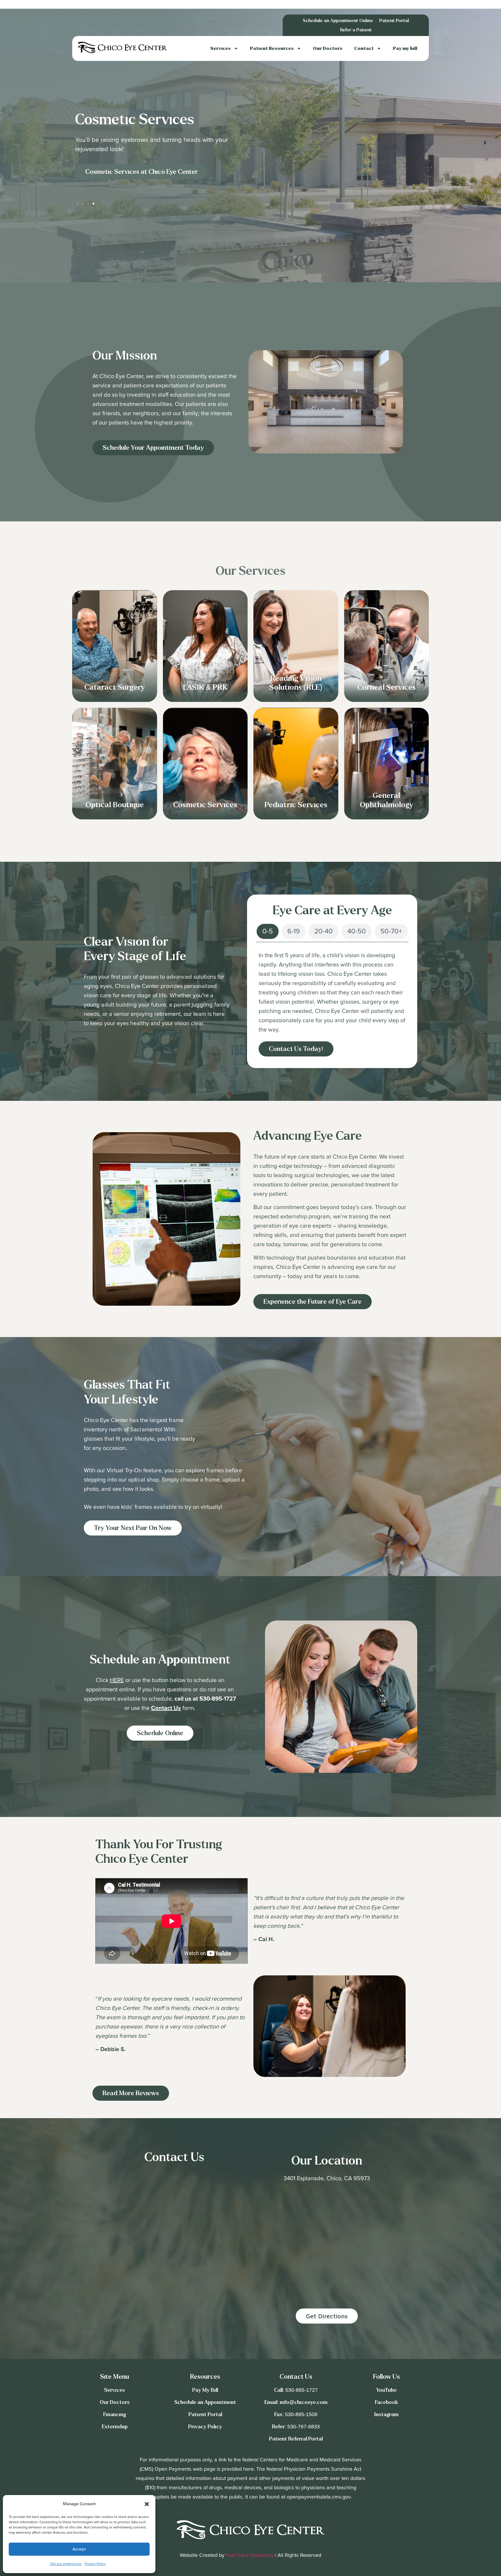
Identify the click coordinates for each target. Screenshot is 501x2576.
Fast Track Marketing (250, 2555)
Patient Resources (272, 48)
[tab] (268, 931)
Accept (79, 2549)
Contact (364, 48)
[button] (147, 2504)
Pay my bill (405, 48)
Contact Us (166, 1708)
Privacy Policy (95, 2564)
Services (220, 48)
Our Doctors (328, 48)
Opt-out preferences (66, 2564)
